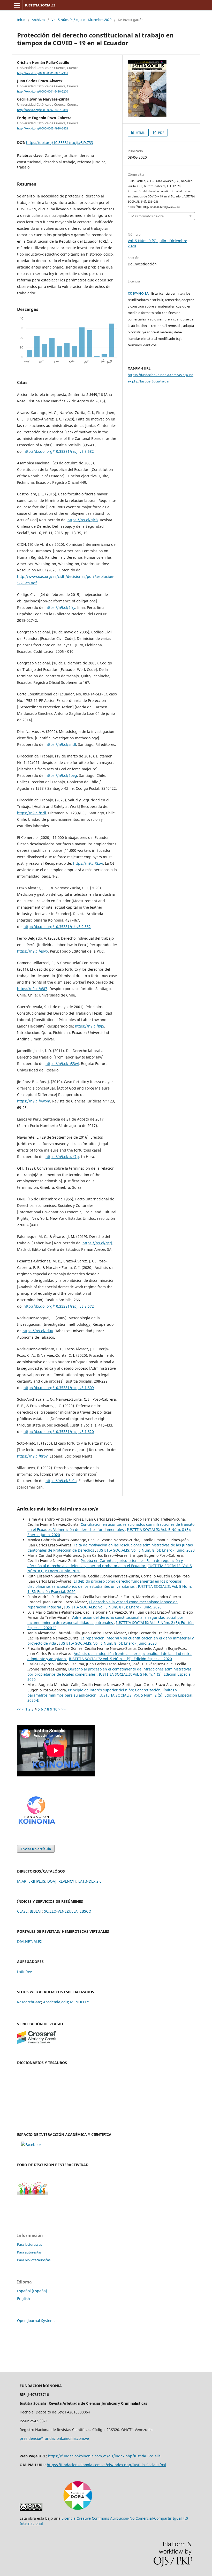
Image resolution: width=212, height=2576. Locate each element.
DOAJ (52, 1881)
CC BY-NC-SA (138, 293)
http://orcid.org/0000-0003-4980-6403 (43, 128)
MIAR (22, 1881)
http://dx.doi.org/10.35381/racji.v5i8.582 (59, 451)
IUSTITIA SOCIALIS (40, 5)
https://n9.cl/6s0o (61, 1481)
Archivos (38, 20)
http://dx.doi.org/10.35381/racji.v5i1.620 (59, 1432)
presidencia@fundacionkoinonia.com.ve (54, 2438)
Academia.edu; (56, 2002)
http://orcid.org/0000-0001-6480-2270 (43, 91)
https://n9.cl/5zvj (88, 863)
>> (64, 1709)
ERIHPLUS (37, 1881)
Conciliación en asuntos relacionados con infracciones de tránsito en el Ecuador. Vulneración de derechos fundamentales (111, 1527)
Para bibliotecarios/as (34, 2260)
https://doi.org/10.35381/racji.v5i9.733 (60, 143)
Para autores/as (29, 2252)
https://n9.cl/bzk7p (62, 1157)
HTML (140, 133)
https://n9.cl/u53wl (62, 1064)
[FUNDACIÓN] (36, 1826)
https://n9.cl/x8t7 (32, 989)
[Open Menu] (17, 5)
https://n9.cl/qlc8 (83, 520)
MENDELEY (79, 2002)
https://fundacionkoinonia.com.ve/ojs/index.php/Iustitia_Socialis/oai (106, 2465)
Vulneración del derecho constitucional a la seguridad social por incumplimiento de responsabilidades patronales (105, 1620)
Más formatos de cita (147, 216)
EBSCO (85, 1911)
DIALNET (25, 1941)
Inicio (21, 20)
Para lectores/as (29, 2244)
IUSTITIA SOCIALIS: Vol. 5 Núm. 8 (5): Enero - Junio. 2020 (146, 1550)
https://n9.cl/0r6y (32, 1456)
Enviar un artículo (36, 1849)
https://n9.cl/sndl (61, 744)
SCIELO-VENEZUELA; (61, 1911)
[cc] (31, 2509)
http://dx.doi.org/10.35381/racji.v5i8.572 (59, 1306)
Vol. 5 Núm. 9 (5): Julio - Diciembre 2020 (81, 20)
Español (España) (32, 2291)
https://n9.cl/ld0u (38, 1331)
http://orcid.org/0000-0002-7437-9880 (43, 110)
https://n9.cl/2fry (60, 607)
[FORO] (33, 2194)
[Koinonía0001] (31, 2145)
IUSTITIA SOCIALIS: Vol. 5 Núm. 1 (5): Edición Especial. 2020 (120, 1659)
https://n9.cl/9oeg (61, 775)
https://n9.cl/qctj (97, 1243)
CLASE (22, 1911)
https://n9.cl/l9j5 (90, 1026)
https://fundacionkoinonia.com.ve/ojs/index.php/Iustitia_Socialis (104, 2456)
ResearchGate (29, 2002)
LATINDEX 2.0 (90, 1881)
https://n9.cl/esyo (32, 951)
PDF (161, 133)
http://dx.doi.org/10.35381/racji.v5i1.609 (59, 1388)
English (24, 2299)
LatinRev (24, 1972)
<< (19, 1709)
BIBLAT (36, 1911)
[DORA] (78, 2509)
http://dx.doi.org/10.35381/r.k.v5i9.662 (57, 927)
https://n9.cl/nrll (32, 813)
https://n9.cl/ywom (34, 1101)
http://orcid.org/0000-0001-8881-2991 (43, 73)
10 (55, 1709)
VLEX (38, 1941)
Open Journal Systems (36, 2321)
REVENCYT (67, 1881)
